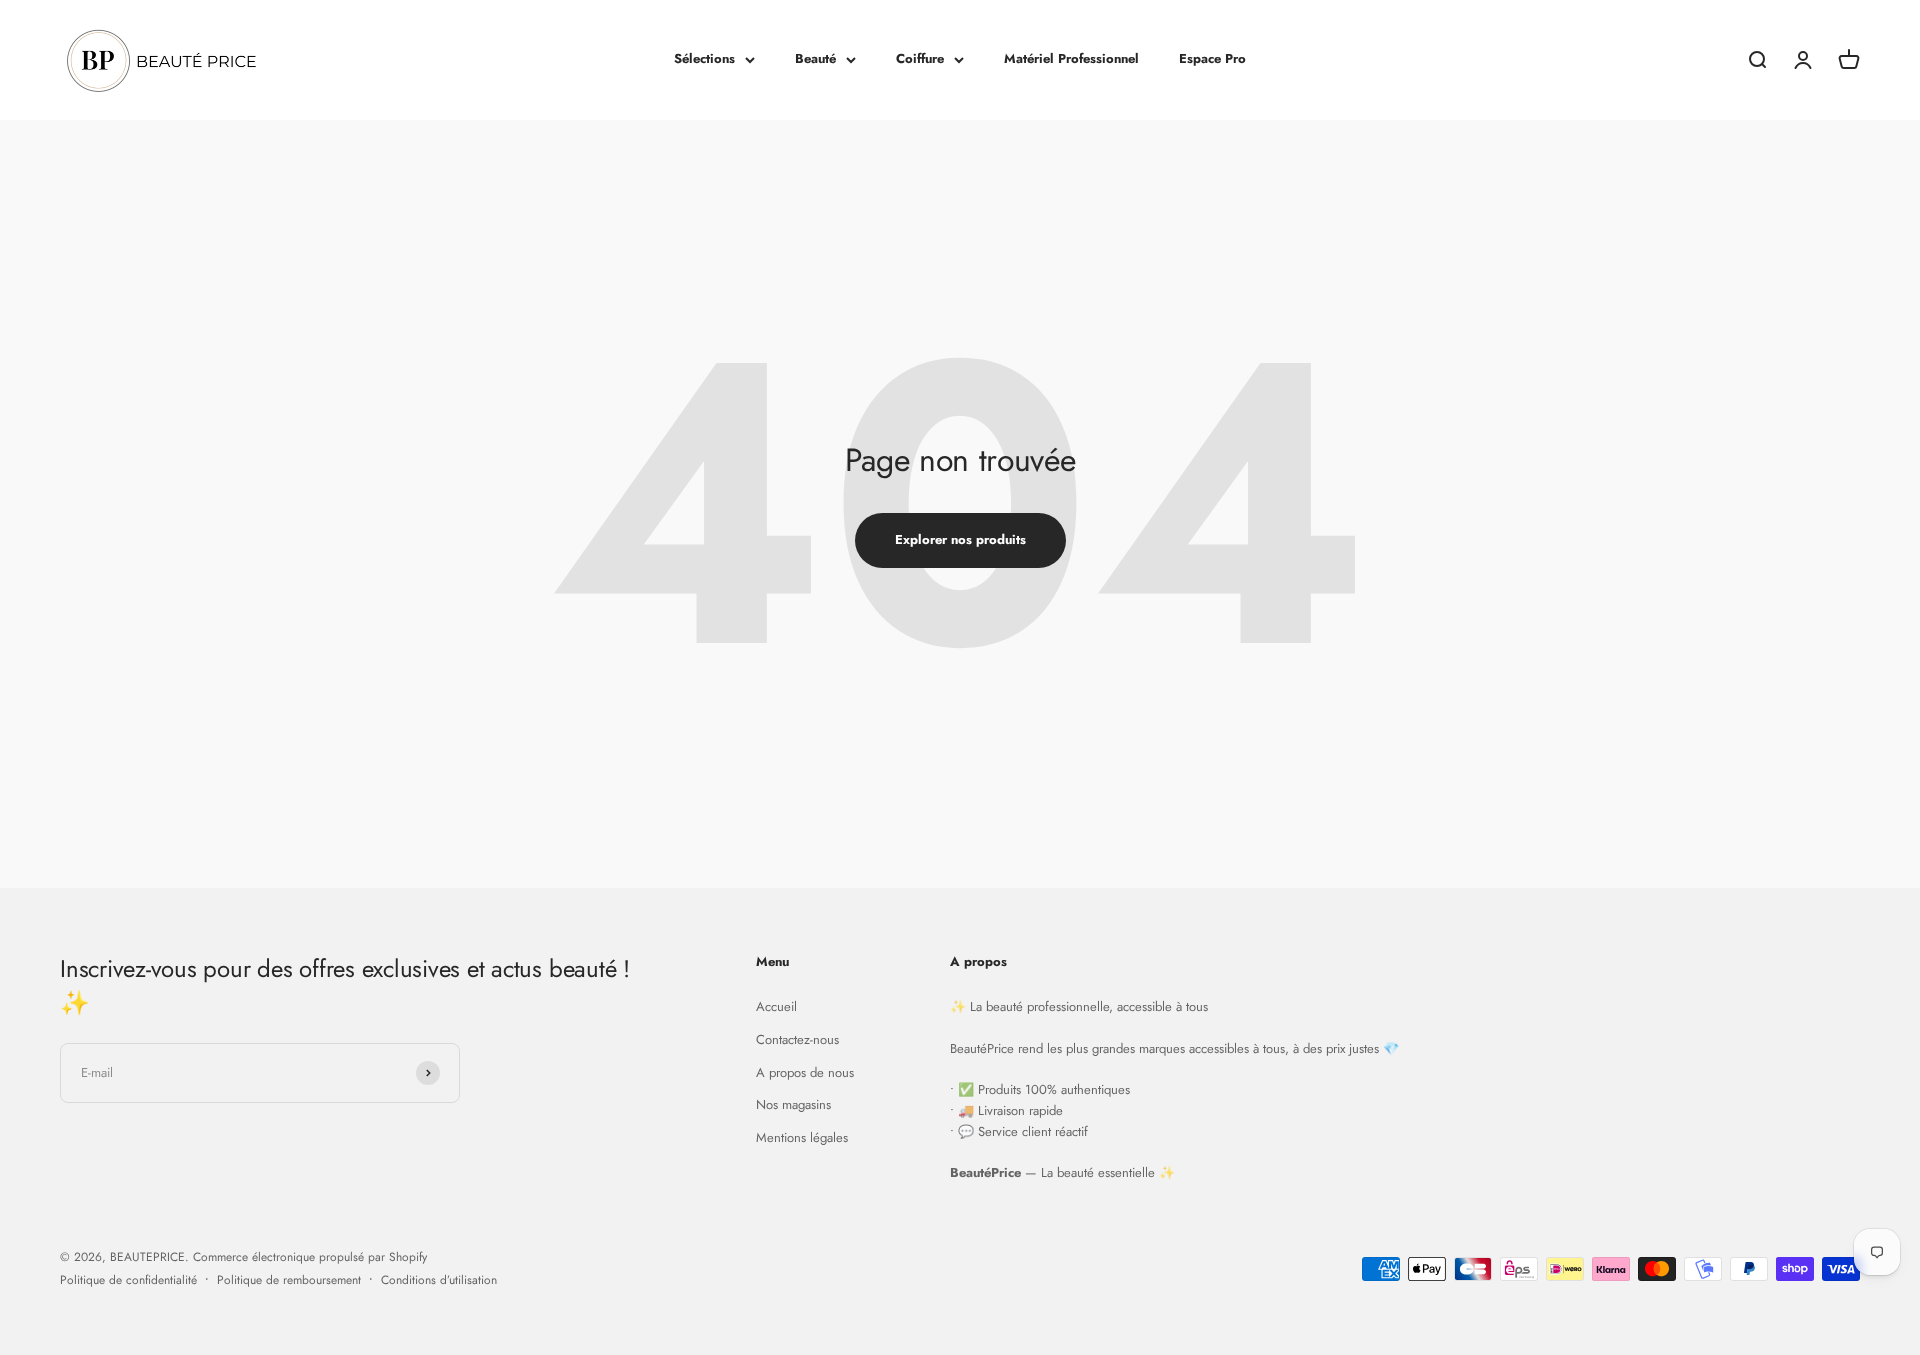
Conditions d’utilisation (439, 1280)
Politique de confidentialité (128, 1280)
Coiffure (920, 58)
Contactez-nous (797, 1039)
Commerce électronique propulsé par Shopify (310, 1257)
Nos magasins (793, 1104)
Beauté (815, 58)
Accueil (776, 1006)
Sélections (704, 58)
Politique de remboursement (289, 1280)
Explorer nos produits (960, 539)
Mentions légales (802, 1137)
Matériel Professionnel (1071, 58)
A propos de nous (805, 1072)
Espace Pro (1212, 58)
